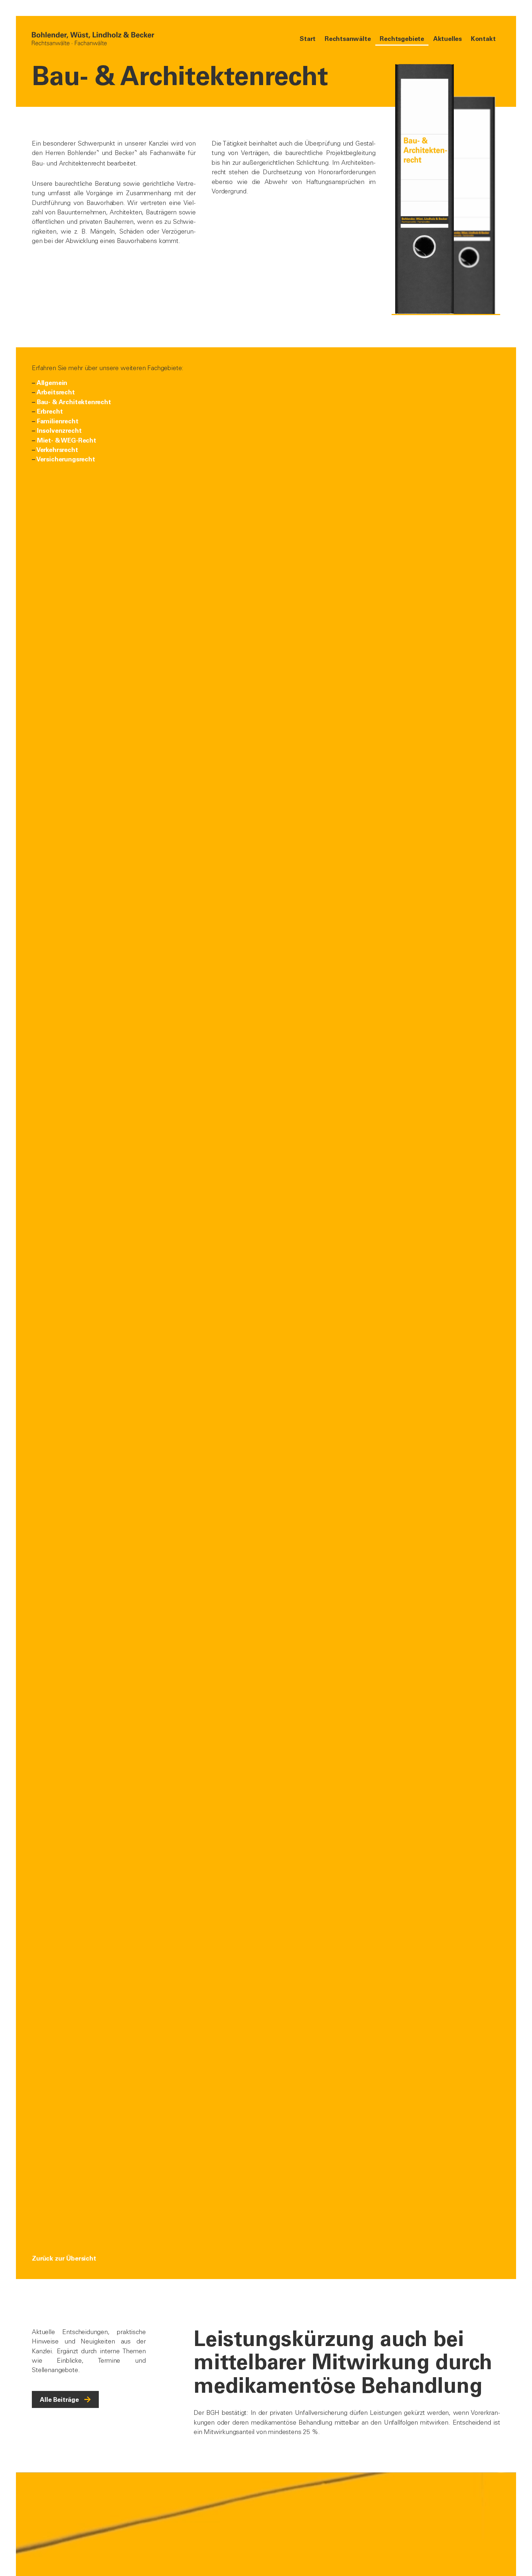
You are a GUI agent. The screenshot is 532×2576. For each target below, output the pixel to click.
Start (308, 39)
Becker (124, 153)
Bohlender (82, 153)
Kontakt (483, 39)
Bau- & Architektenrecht (74, 402)
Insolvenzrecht (59, 430)
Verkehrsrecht (57, 450)
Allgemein (52, 383)
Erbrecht (50, 411)
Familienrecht (58, 421)
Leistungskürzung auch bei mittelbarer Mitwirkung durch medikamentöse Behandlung (343, 2362)
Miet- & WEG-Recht (67, 440)
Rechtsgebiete (402, 39)
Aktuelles (447, 39)
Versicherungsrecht (66, 459)
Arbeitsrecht (56, 392)
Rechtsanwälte (348, 39)
